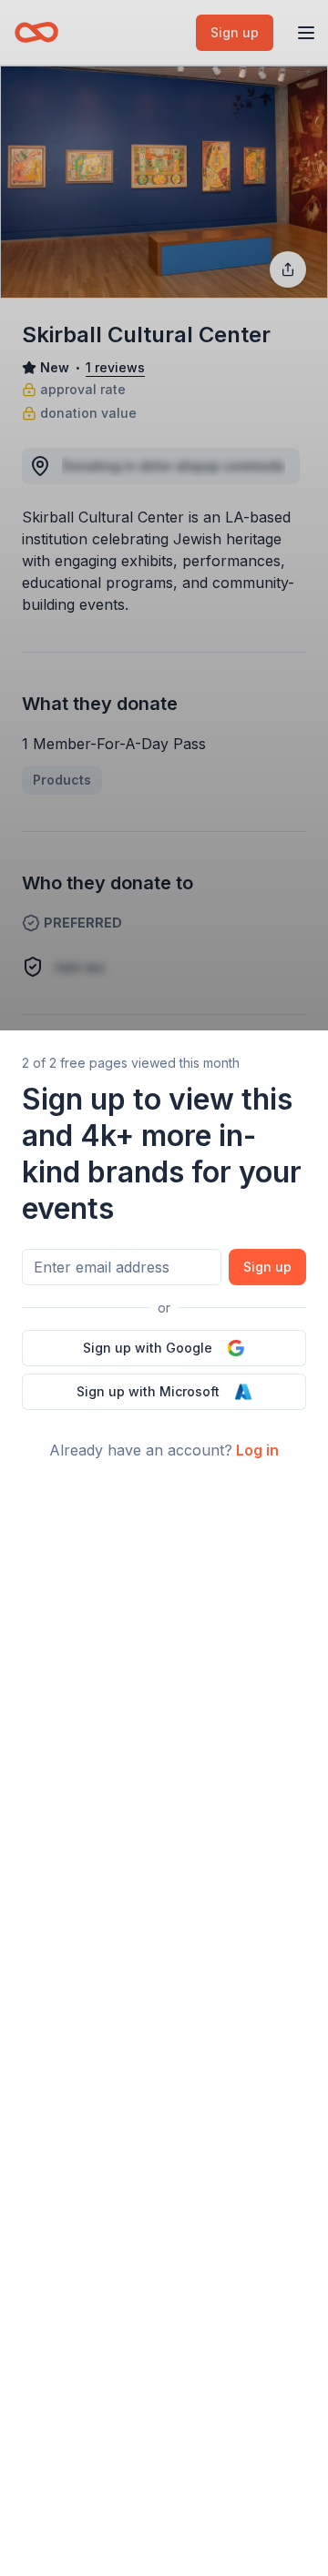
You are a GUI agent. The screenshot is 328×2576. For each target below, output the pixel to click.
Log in (257, 1450)
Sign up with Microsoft (148, 1391)
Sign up (267, 1267)
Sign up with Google (148, 1348)
